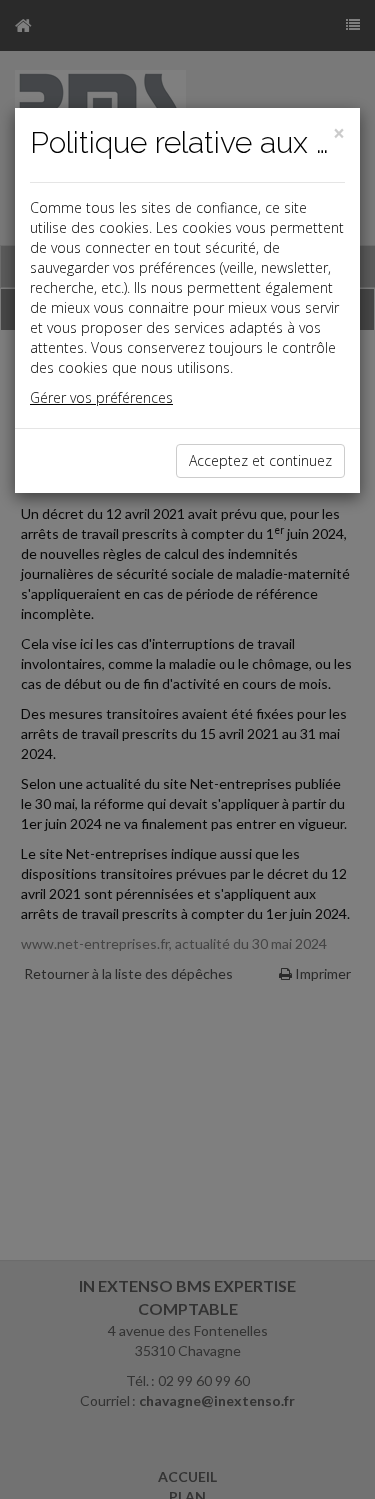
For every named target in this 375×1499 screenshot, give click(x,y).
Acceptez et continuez (260, 460)
